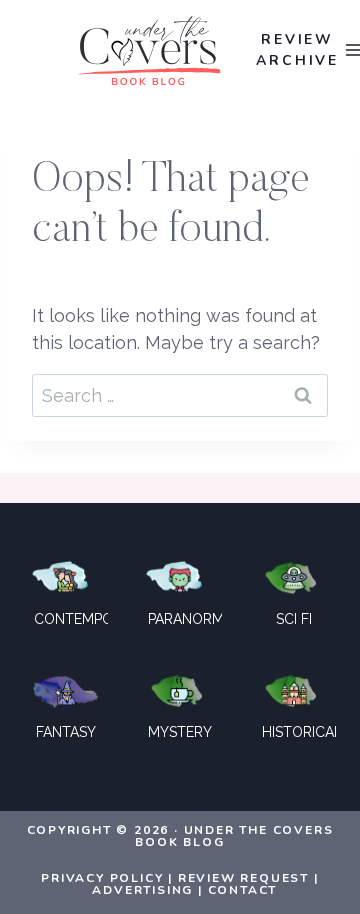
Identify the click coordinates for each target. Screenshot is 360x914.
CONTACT (243, 890)
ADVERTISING (142, 890)
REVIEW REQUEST (243, 878)
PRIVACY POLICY (102, 878)
